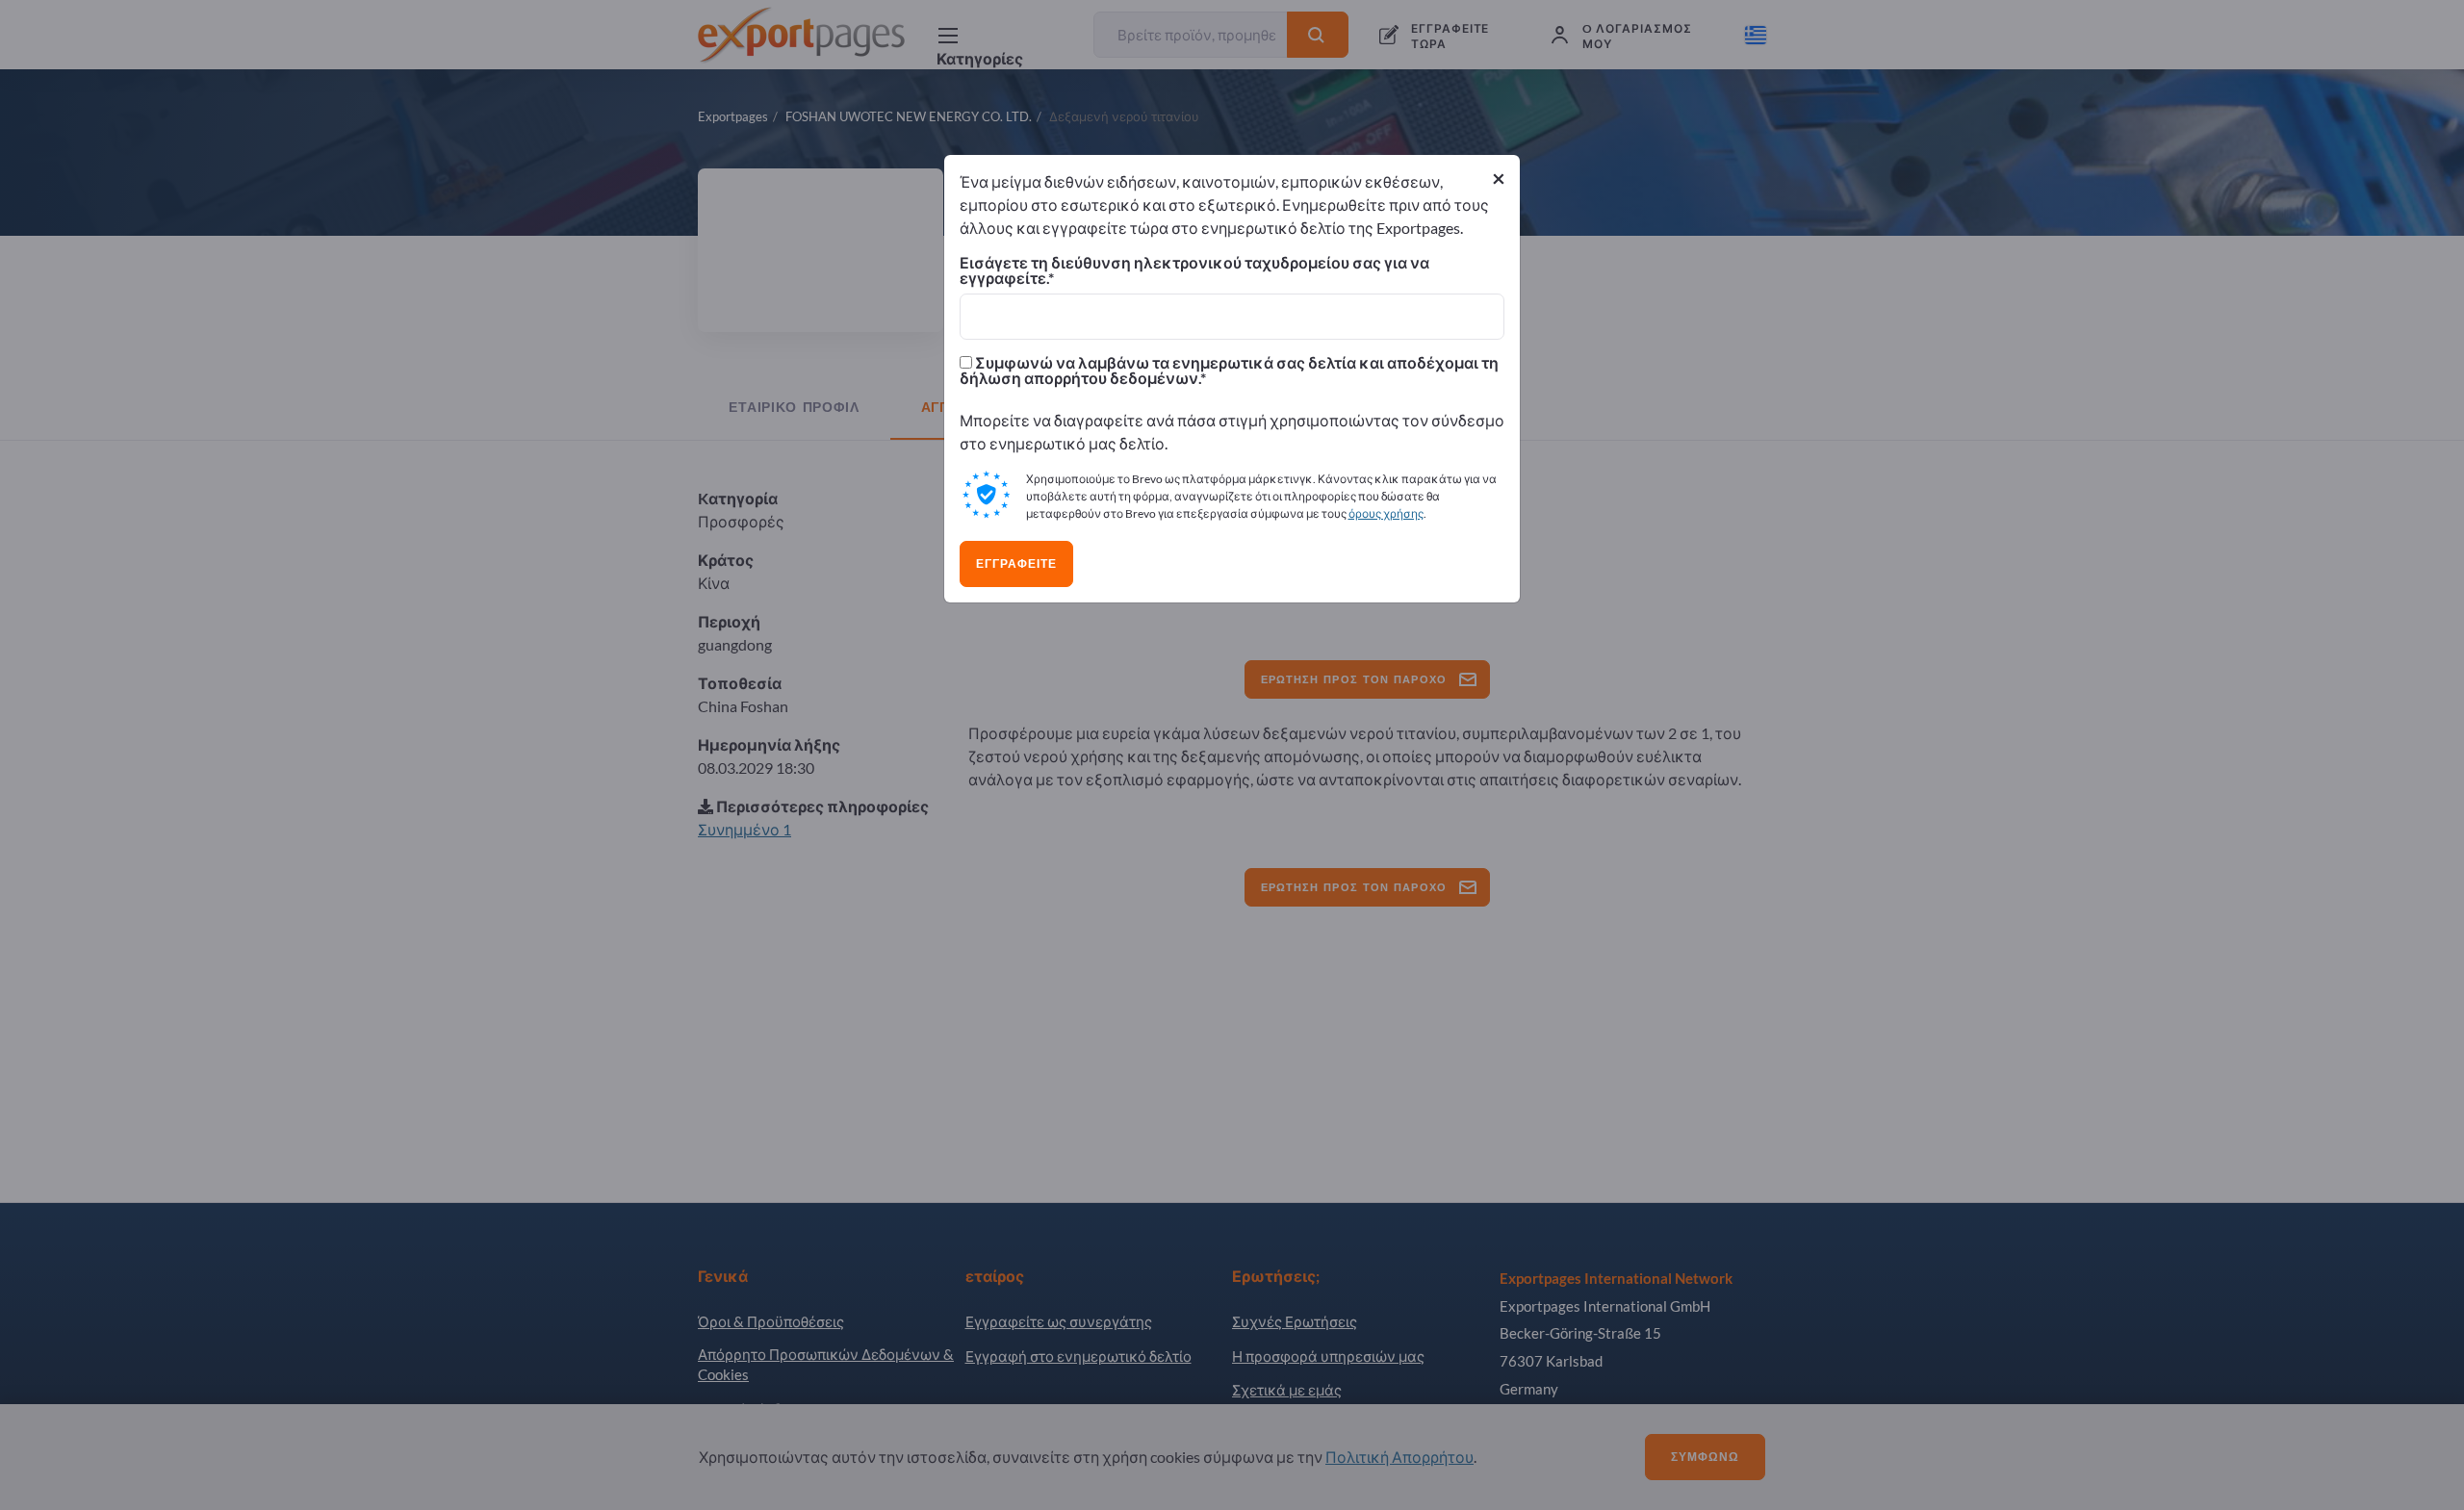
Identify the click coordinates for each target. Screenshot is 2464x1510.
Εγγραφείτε (1016, 564)
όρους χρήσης (1386, 513)
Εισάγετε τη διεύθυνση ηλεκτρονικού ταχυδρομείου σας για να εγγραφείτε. (1194, 270)
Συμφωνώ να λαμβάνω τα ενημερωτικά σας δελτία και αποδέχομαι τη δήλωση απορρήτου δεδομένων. (1229, 371)
